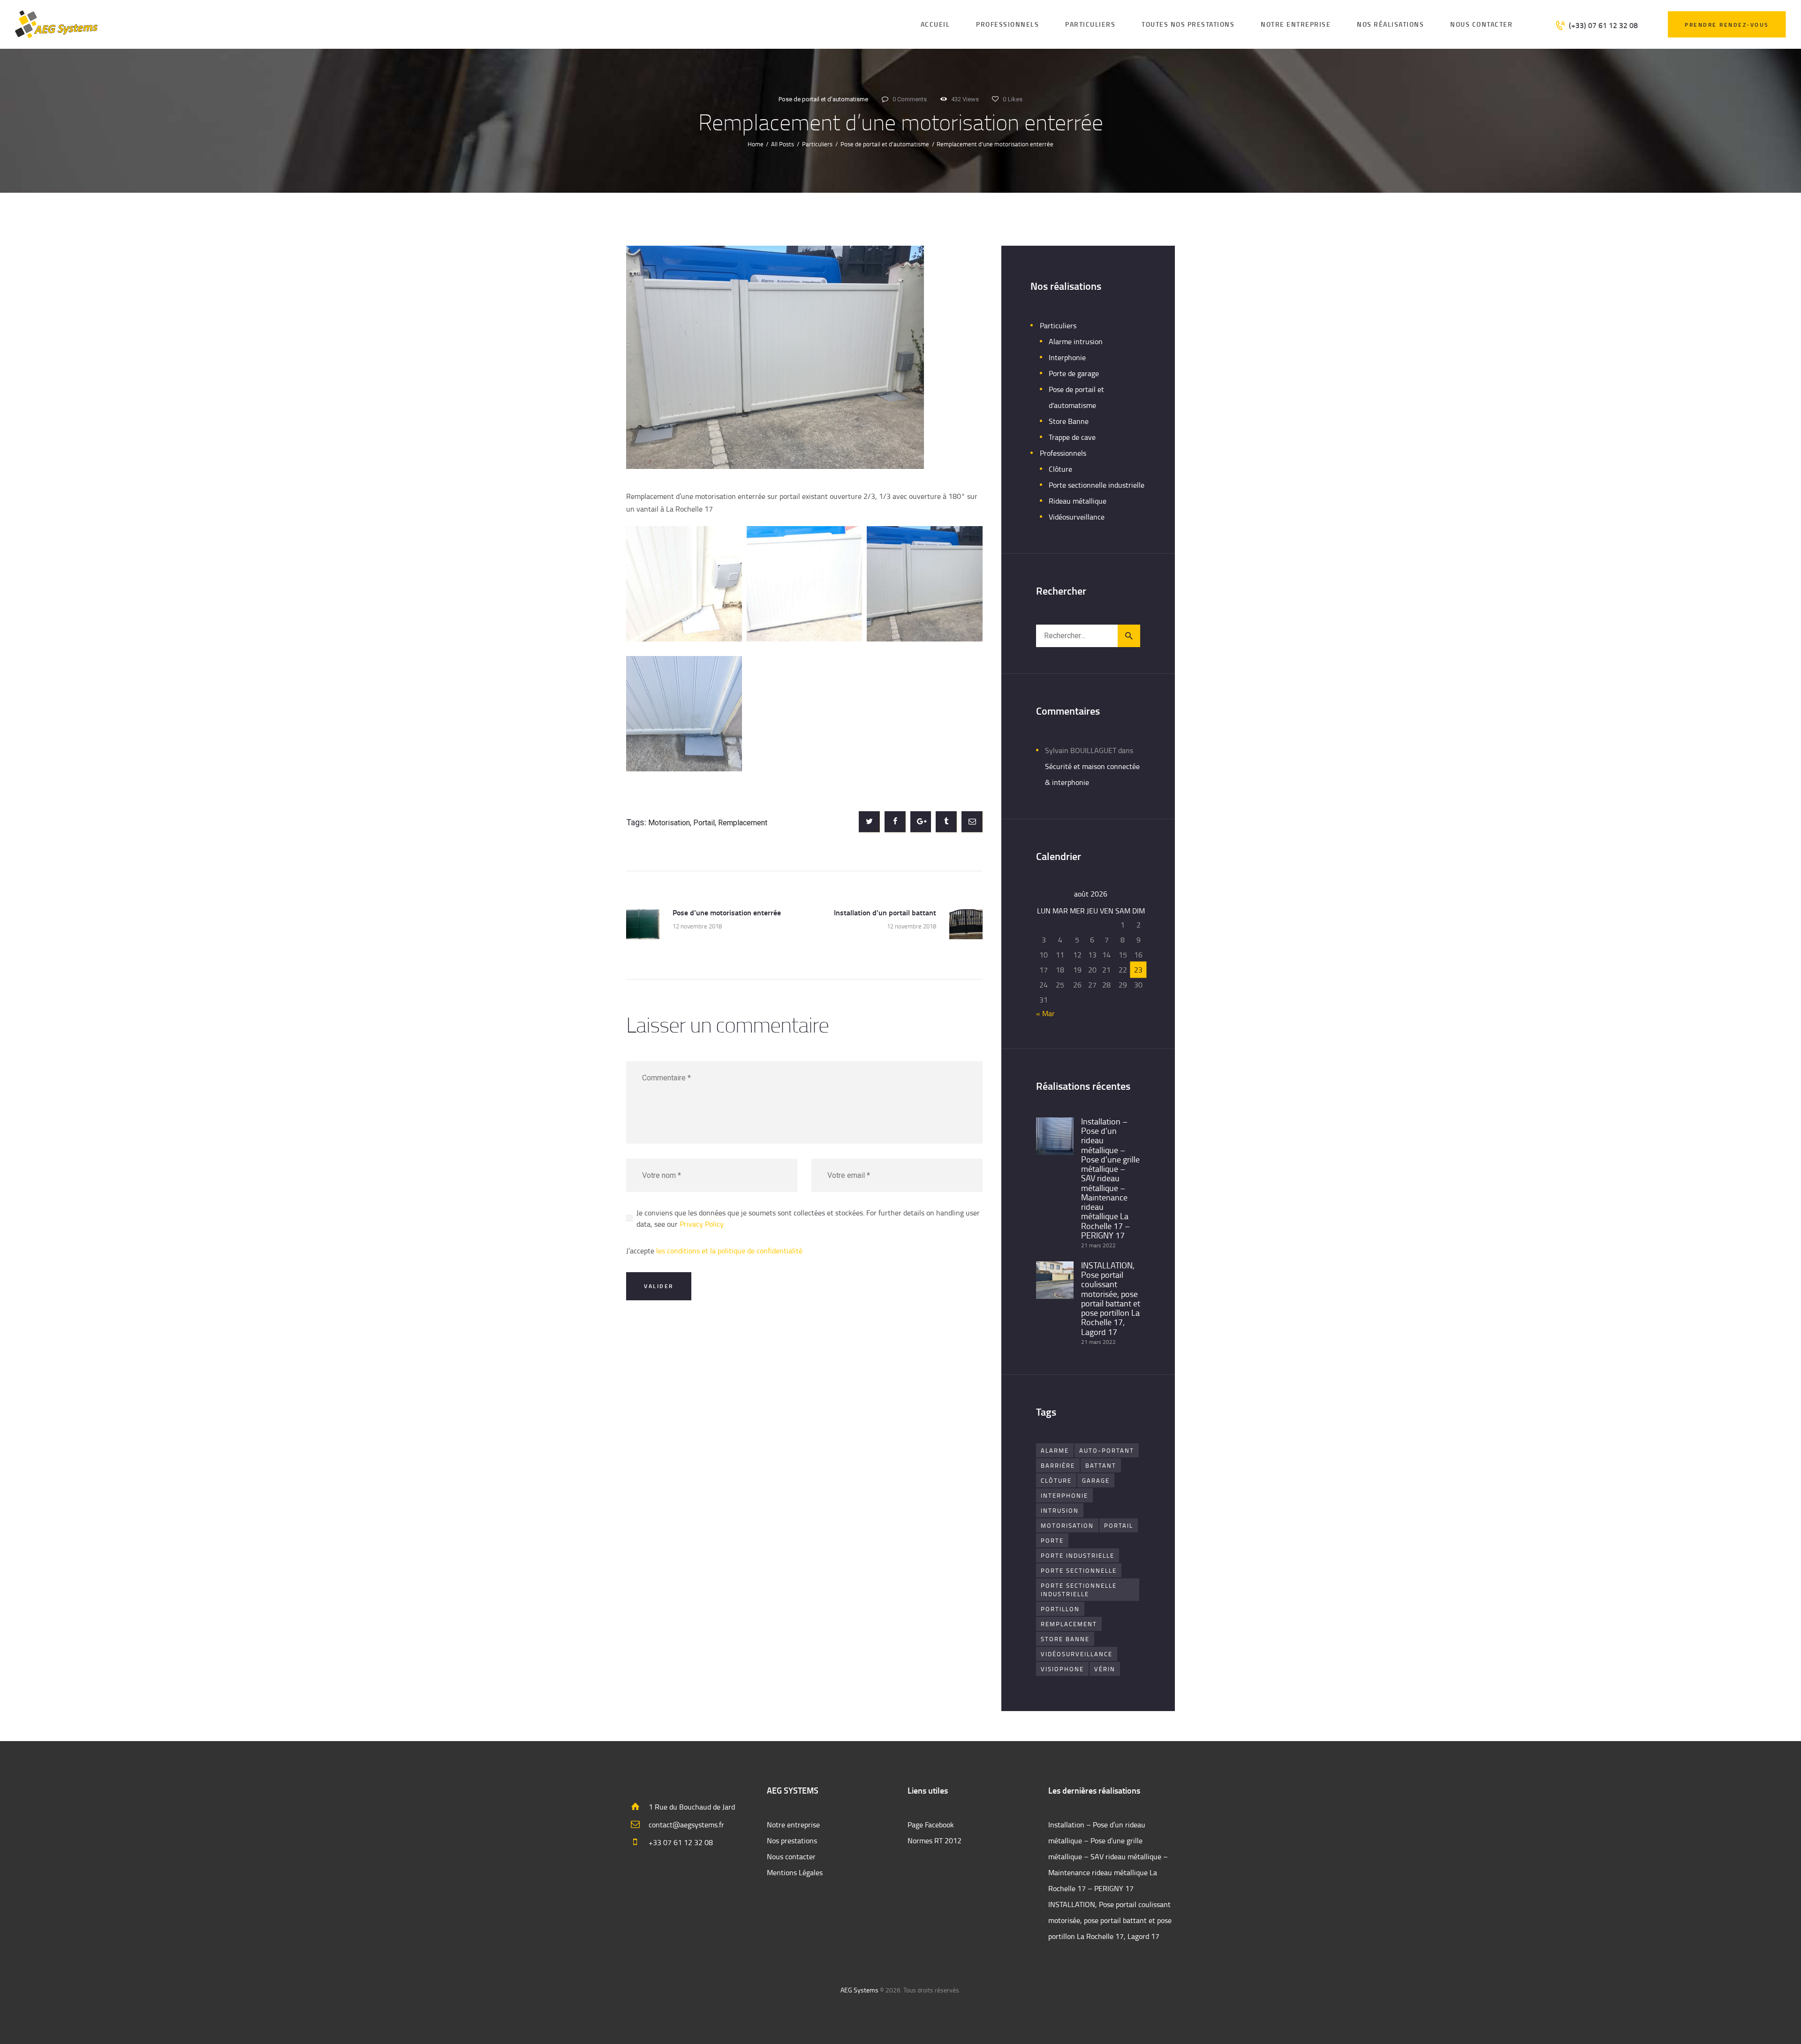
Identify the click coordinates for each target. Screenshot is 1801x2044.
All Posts (783, 144)
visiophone (1062, 1669)
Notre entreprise (793, 1825)
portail (704, 823)
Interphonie (1067, 357)
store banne (1065, 1639)
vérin (1105, 1669)
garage (1096, 1480)
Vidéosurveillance (1077, 517)
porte (1052, 1540)
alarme (1055, 1450)
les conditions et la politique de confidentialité (729, 1251)
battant (1101, 1465)
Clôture (1060, 469)
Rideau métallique (1078, 501)
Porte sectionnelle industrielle (1097, 485)
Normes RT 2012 (935, 1840)
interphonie (1064, 1495)
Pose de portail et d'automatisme (823, 99)
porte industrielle (1078, 1555)
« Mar (1045, 1013)
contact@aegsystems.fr (686, 1825)
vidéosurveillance (1077, 1654)
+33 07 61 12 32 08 (681, 1842)
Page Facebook (931, 1825)
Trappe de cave (1072, 437)
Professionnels (1063, 453)
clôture (1056, 1480)
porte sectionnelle (1079, 1570)
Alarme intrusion (1076, 341)
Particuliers (817, 144)
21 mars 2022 (1098, 1245)
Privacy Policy (702, 1224)
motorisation (669, 823)
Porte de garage (1074, 373)
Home (756, 144)
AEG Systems (859, 1990)
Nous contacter (791, 1856)
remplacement (743, 823)
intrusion (1060, 1510)
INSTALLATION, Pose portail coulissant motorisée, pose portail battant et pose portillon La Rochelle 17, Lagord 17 (1111, 1298)
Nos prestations (792, 1840)
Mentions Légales (795, 1872)
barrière (1058, 1465)
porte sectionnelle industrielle (1079, 1590)
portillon (1060, 1609)
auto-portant (1107, 1450)
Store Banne (1069, 421)
